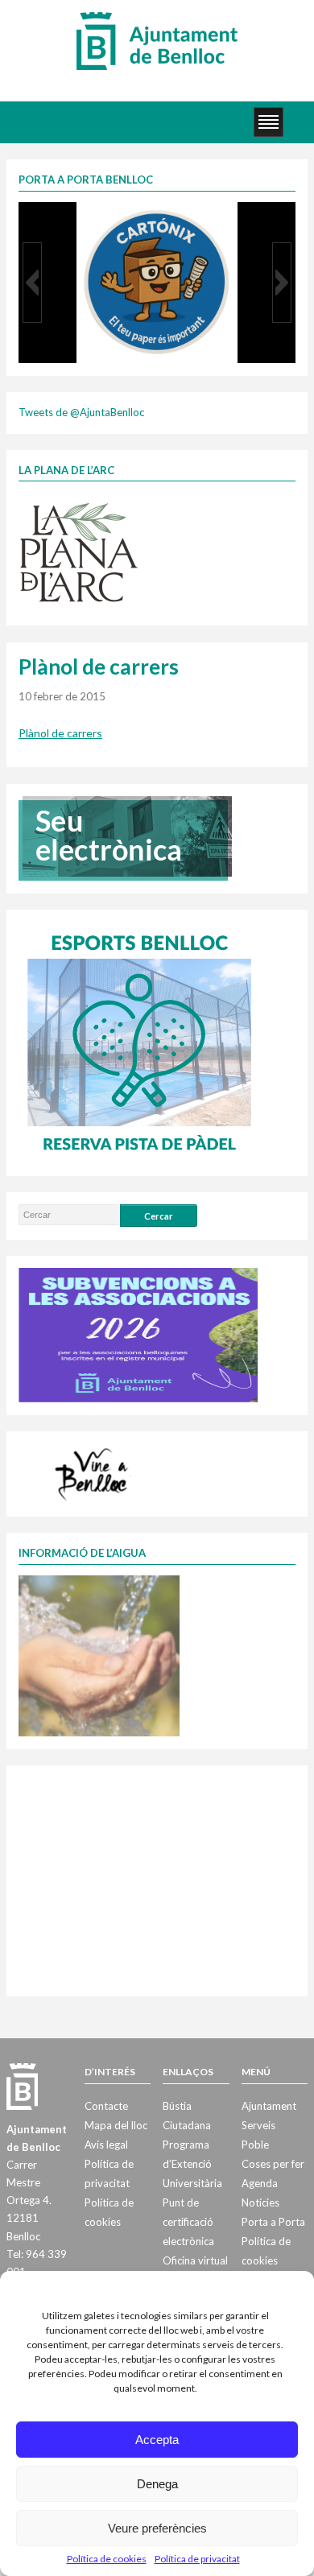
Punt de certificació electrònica (188, 2222)
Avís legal (106, 2145)
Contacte (106, 2106)
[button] (32, 283)
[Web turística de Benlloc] (94, 1472)
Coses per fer (273, 2164)
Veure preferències (157, 2528)
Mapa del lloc (116, 2125)
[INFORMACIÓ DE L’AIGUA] (99, 1654)
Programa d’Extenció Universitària (192, 2164)
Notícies (260, 2202)
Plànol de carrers (60, 733)
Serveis (258, 2125)
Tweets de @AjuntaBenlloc (81, 412)
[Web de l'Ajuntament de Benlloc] (157, 40)
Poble (255, 2145)
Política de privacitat (197, 2559)
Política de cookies (107, 2559)
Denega (157, 2484)
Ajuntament (269, 2106)
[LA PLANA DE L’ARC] (79, 551)
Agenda (260, 2183)
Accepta (157, 2440)
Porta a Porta (273, 2222)
